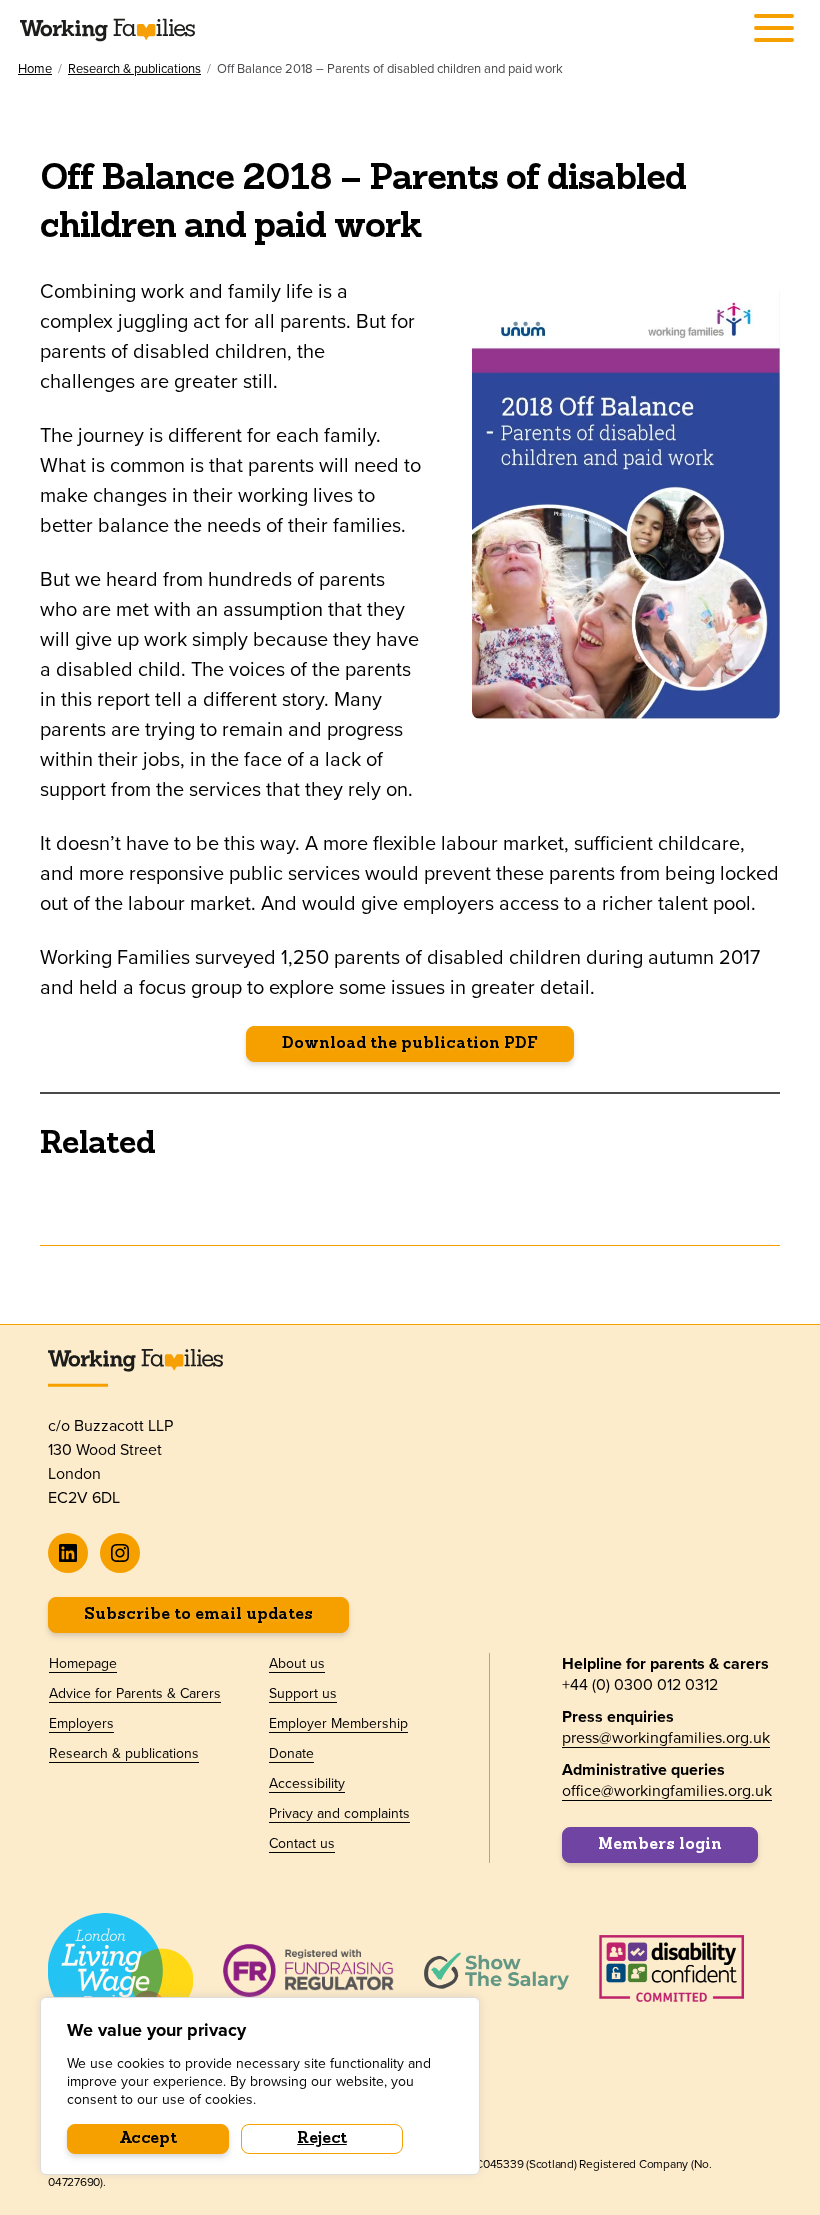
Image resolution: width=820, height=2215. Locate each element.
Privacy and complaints (339, 1813)
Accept (148, 2139)
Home (35, 68)
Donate (291, 1753)
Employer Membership (338, 1723)
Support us (303, 1693)
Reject (322, 2139)
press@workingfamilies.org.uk (666, 1737)
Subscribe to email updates (198, 1615)
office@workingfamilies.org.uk (667, 1790)
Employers (81, 1723)
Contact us (302, 1843)
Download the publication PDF (410, 1044)
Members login (660, 1845)
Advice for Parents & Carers (135, 1693)
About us (297, 1663)
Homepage (83, 1663)
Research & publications (134, 68)
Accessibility (307, 1783)
